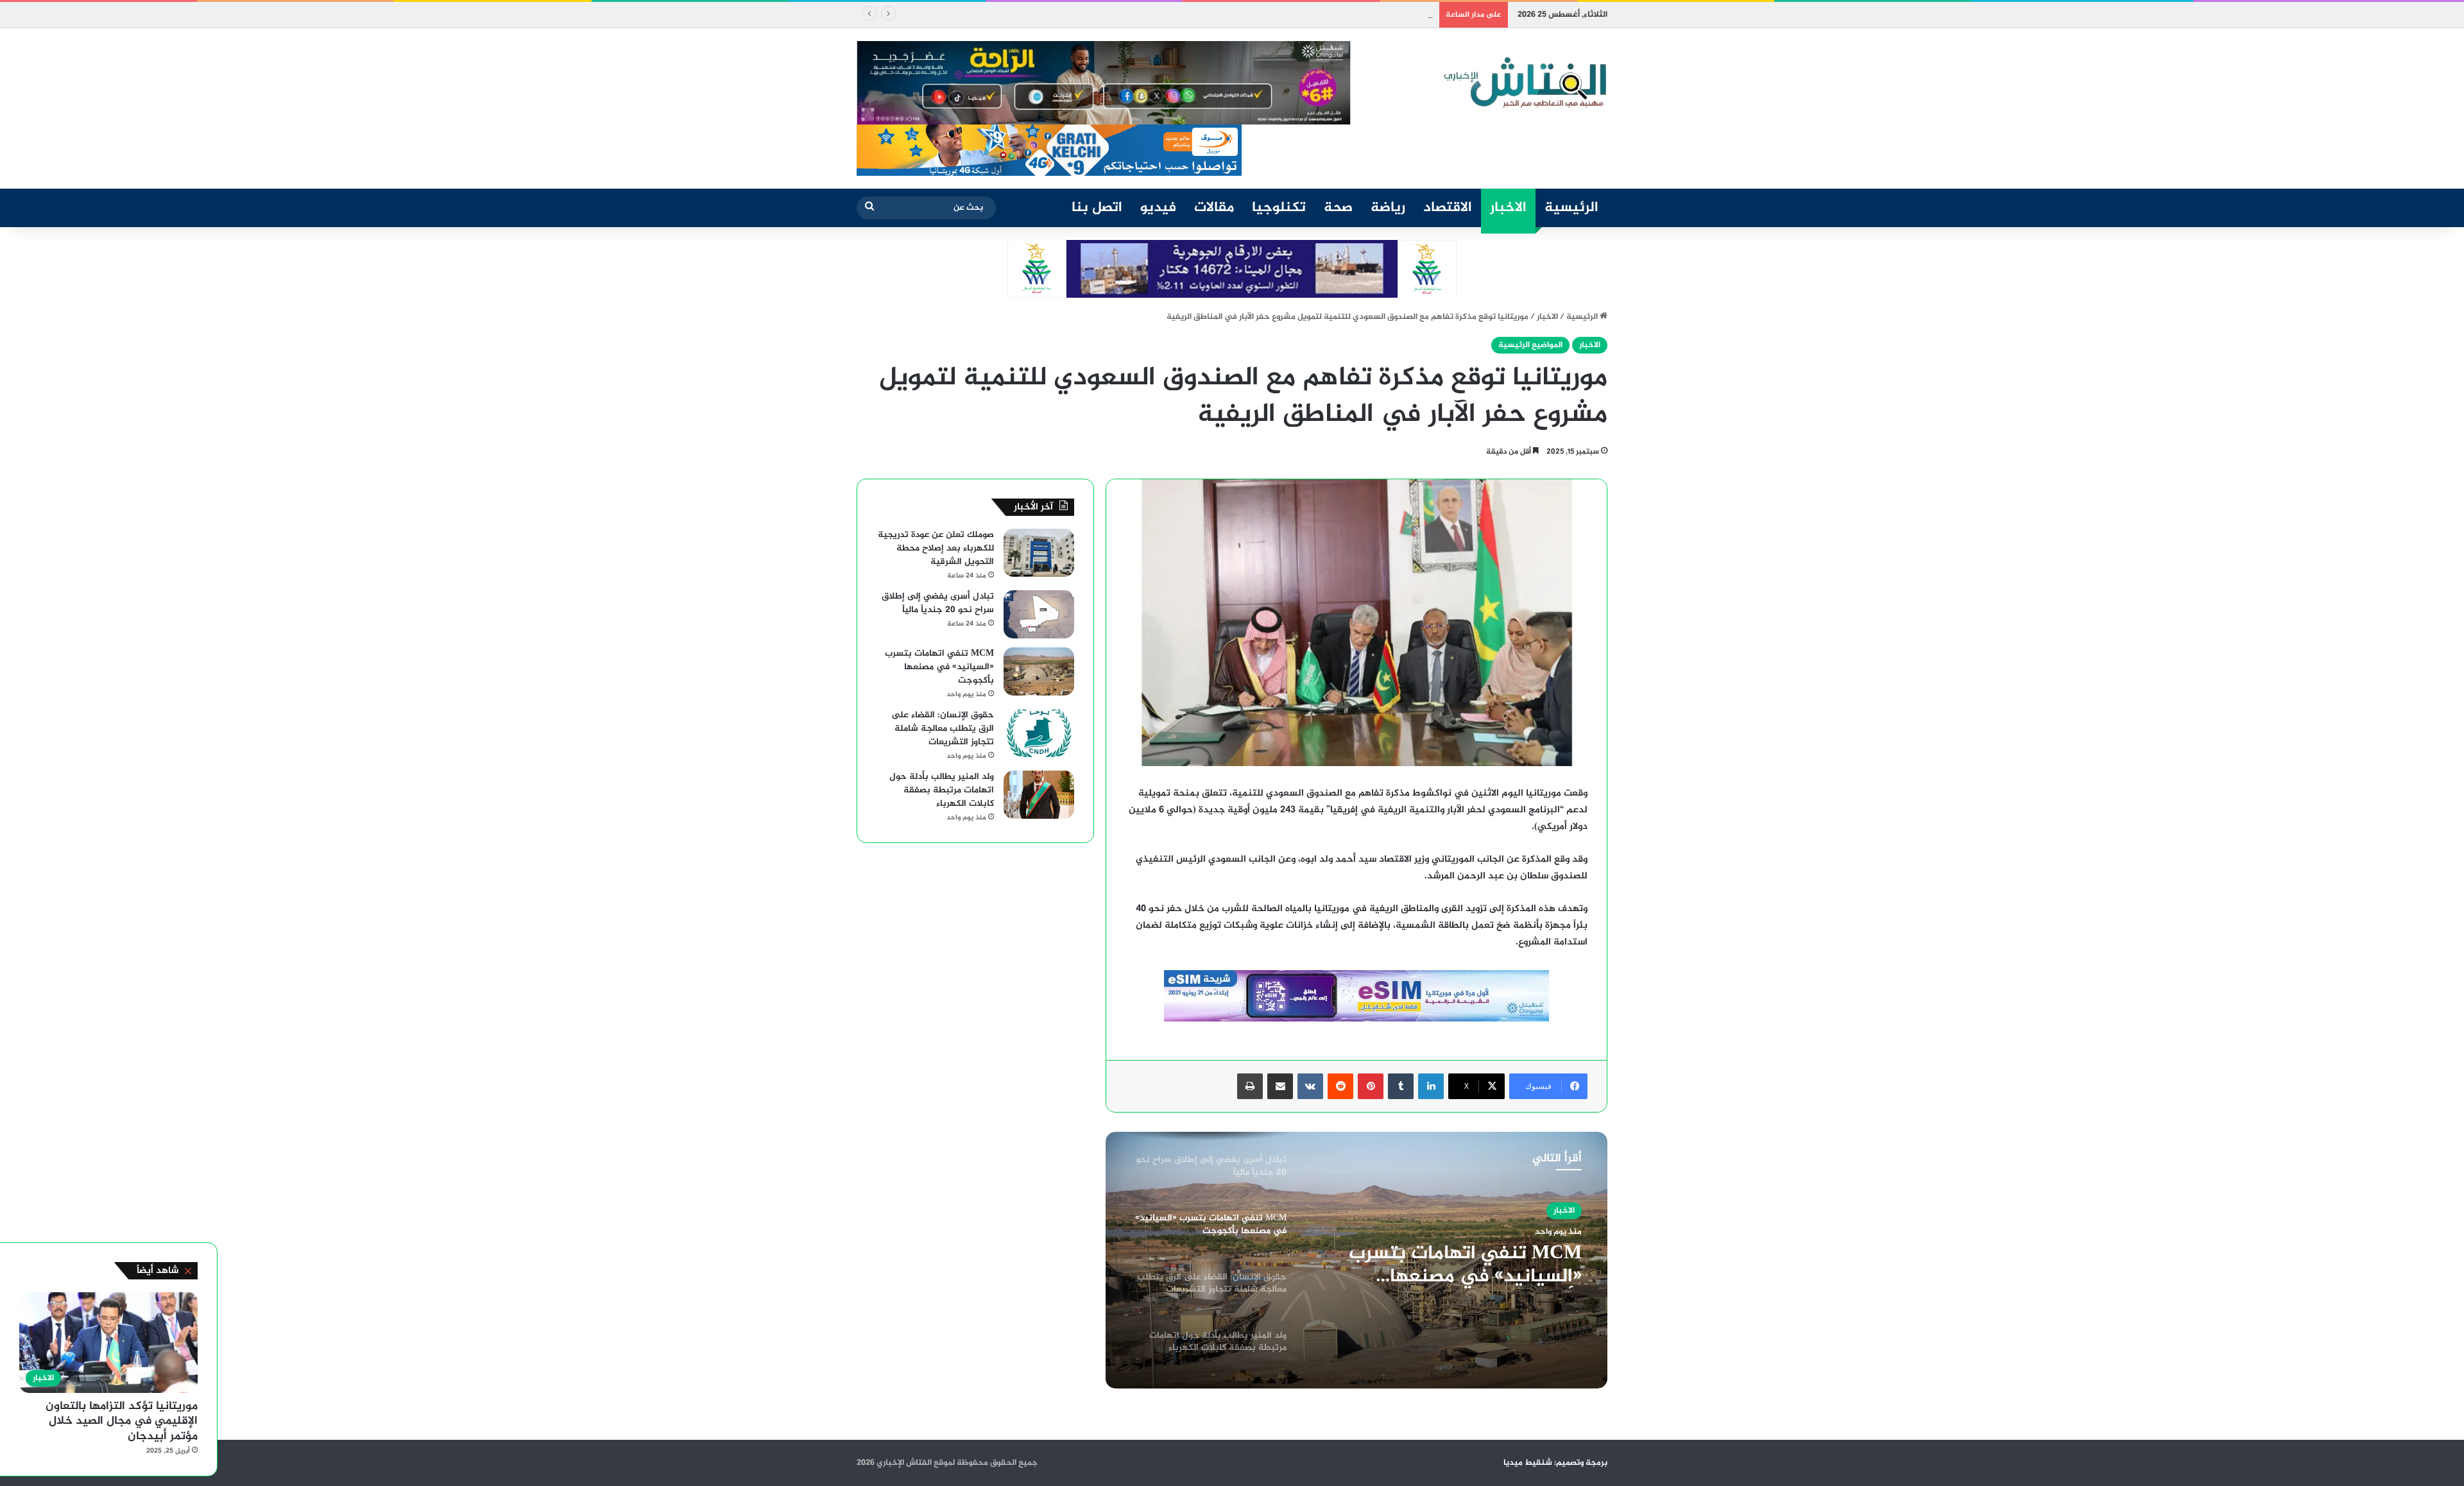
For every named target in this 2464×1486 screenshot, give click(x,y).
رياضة (1388, 208)
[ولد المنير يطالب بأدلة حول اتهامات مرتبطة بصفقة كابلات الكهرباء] (1039, 795)
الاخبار (1508, 208)
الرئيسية (1571, 208)
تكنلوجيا (1279, 208)
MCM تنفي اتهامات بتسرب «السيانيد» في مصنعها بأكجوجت (1322, 15)
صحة (1338, 208)
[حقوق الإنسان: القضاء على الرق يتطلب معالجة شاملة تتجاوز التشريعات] (1039, 733)
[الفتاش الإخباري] (1524, 83)
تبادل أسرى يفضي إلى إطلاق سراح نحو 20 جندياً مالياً (938, 603)
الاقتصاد (1448, 208)
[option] (1356, 1260)
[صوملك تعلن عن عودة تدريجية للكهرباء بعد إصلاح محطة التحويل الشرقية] (1039, 553)
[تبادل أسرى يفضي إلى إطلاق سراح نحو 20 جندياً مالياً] (1039, 614)
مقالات (1214, 208)
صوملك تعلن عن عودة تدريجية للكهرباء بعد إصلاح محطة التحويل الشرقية (936, 548)
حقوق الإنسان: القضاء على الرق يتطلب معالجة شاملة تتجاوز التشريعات (1452, 1274)
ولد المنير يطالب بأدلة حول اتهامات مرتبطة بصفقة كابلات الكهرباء (942, 790)
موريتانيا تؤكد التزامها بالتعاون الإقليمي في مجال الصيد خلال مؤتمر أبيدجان (122, 1422)
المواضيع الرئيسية (1530, 345)
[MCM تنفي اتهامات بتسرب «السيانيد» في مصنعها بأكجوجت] (1039, 671)
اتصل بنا (1097, 208)
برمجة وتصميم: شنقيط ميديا (1555, 1463)
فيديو (1158, 208)
